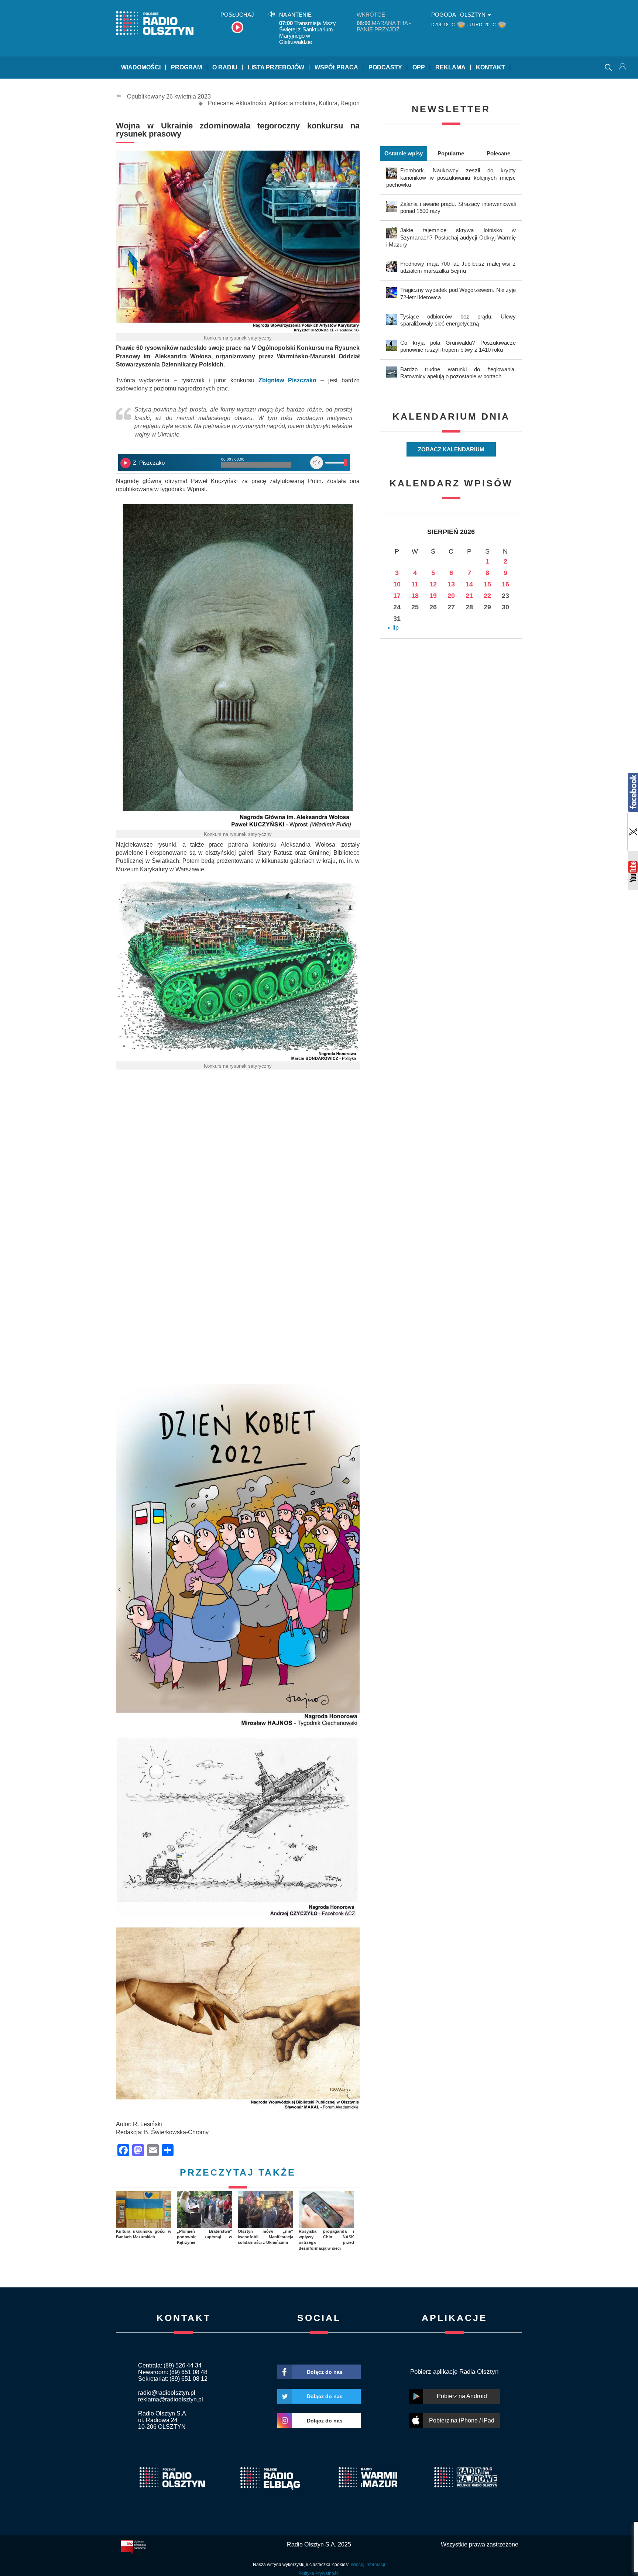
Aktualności (251, 103)
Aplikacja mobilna (292, 103)
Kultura (328, 103)
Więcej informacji (368, 2565)
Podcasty (385, 67)
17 (397, 596)
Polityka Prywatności (319, 2573)
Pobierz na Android (462, 2396)
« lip (393, 628)
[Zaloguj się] (623, 68)
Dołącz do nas (325, 2372)
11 (415, 584)
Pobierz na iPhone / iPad (462, 2420)
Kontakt (490, 67)
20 (451, 596)
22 (487, 596)
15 (487, 584)
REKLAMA (450, 67)
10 (397, 584)
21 (469, 596)
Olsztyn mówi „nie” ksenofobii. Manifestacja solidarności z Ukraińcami (265, 2237)
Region (350, 103)
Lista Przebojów (276, 67)
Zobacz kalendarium (451, 449)
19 (433, 596)
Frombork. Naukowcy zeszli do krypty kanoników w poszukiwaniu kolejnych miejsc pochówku (451, 177)
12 (433, 584)
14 (469, 584)
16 (505, 584)
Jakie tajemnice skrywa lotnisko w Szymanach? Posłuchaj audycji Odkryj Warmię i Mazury (451, 237)
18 (415, 596)
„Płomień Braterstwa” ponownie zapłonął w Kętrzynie (205, 2237)
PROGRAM (186, 67)
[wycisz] (317, 463)
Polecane (220, 103)
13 (451, 584)
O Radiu (225, 67)
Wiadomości (141, 67)
